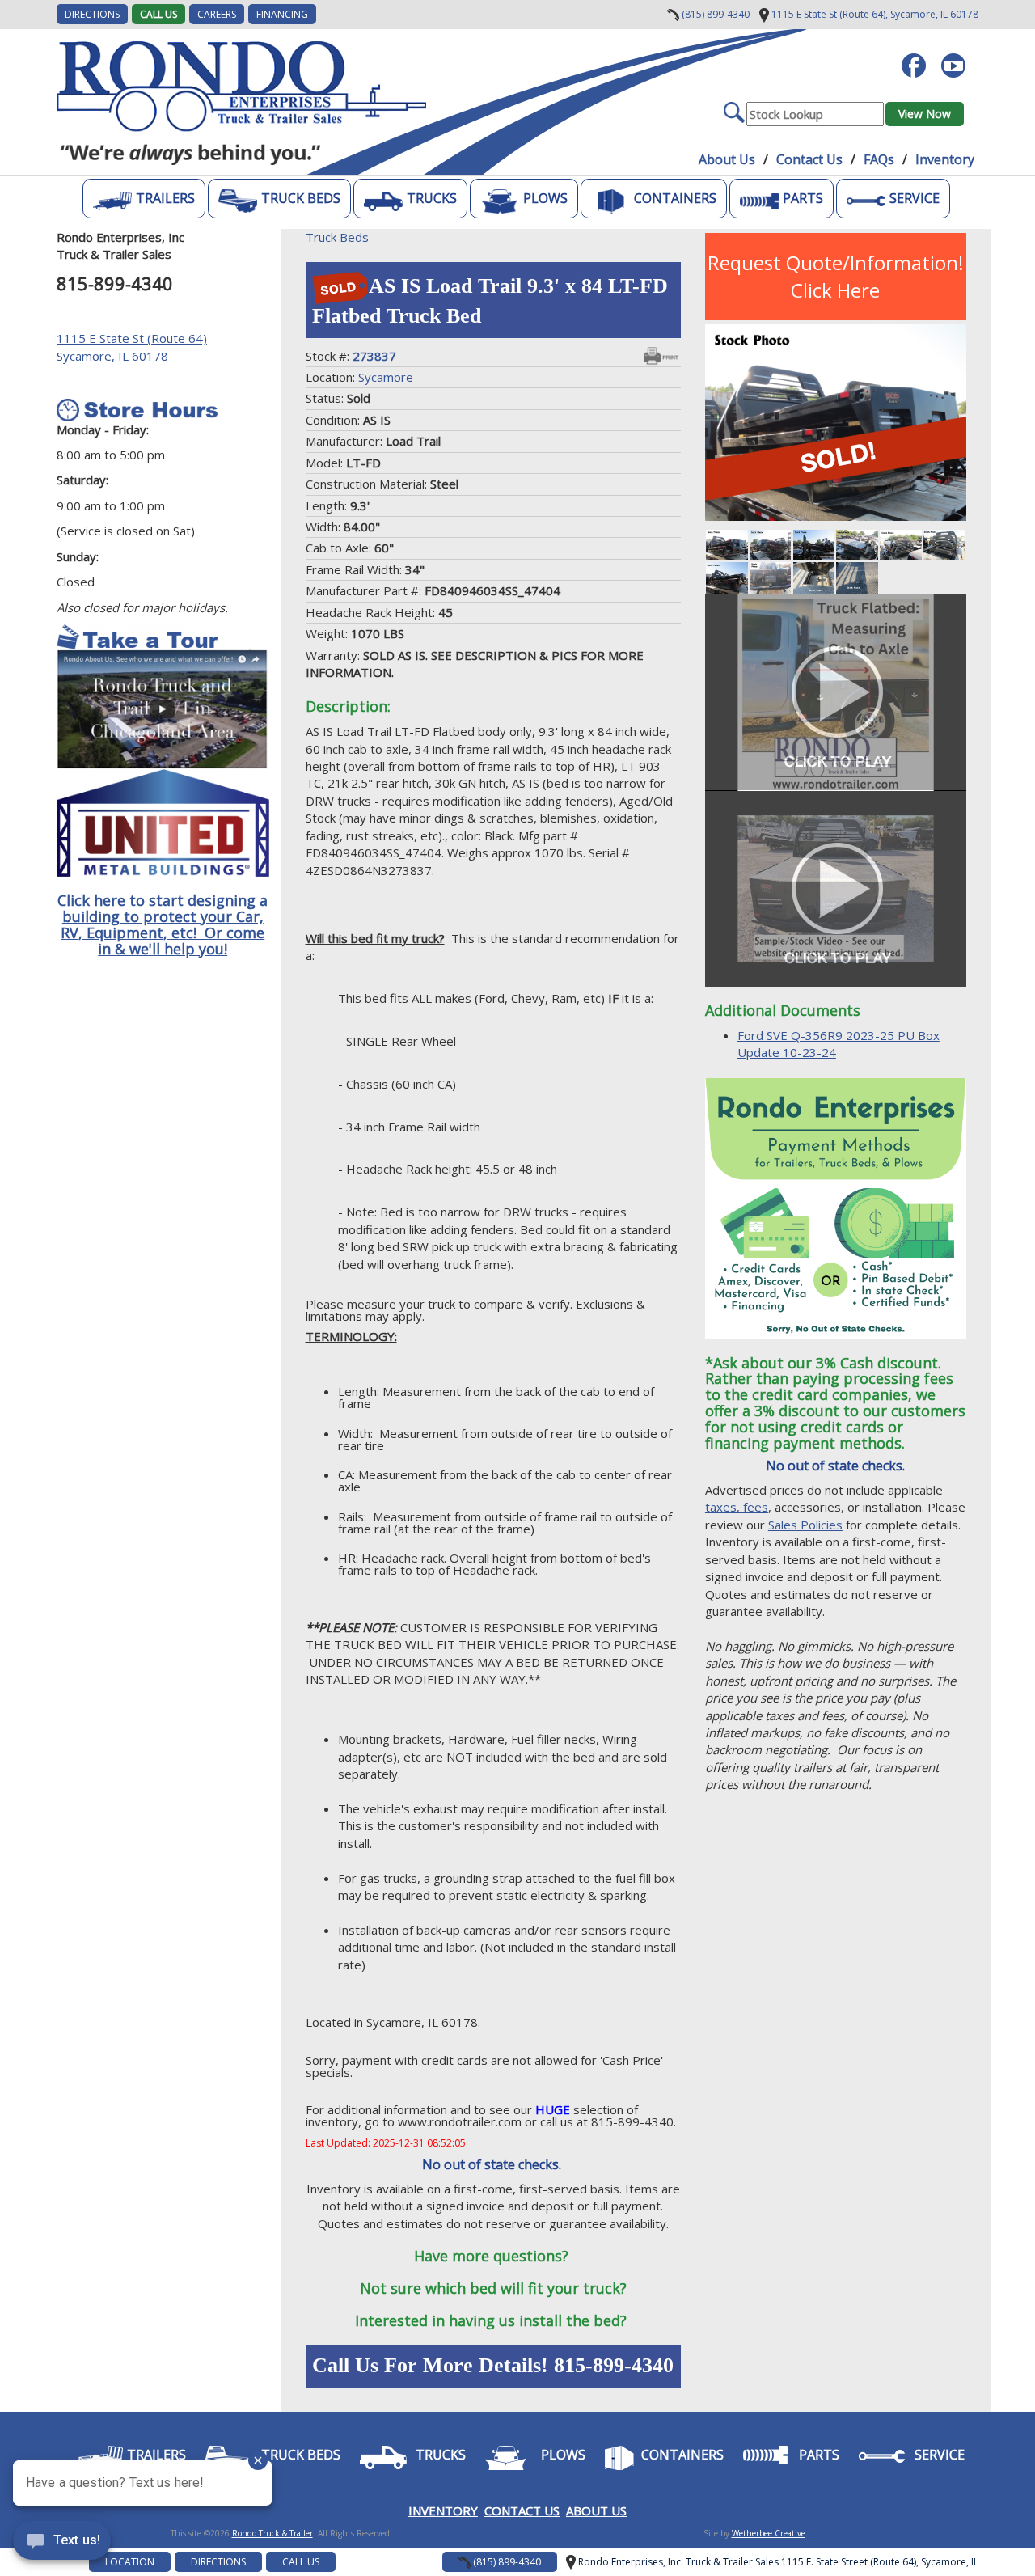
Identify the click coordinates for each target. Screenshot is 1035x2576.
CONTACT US (522, 2510)
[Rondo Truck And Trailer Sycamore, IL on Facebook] (920, 57)
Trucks (432, 198)
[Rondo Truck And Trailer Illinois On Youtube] (959, 57)
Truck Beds (301, 198)
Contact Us (809, 159)
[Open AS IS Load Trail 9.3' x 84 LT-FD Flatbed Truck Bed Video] (836, 692)
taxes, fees (737, 1507)
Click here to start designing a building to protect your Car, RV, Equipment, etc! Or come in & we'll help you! (163, 924)
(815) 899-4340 (714, 14)
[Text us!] (62, 2544)
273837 (374, 356)
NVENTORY (445, 2510)
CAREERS (217, 14)
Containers (675, 198)
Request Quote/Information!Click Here (836, 276)
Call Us (158, 14)
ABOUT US (596, 2510)
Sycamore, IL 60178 (874, 14)
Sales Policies (805, 1525)
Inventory (945, 159)
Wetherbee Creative (769, 2533)
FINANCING (282, 14)
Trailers (165, 198)
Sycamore (386, 377)
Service (915, 198)
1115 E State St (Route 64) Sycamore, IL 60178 (132, 347)
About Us (727, 159)
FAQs (879, 159)
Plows (545, 198)
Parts (803, 198)
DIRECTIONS (92, 14)
